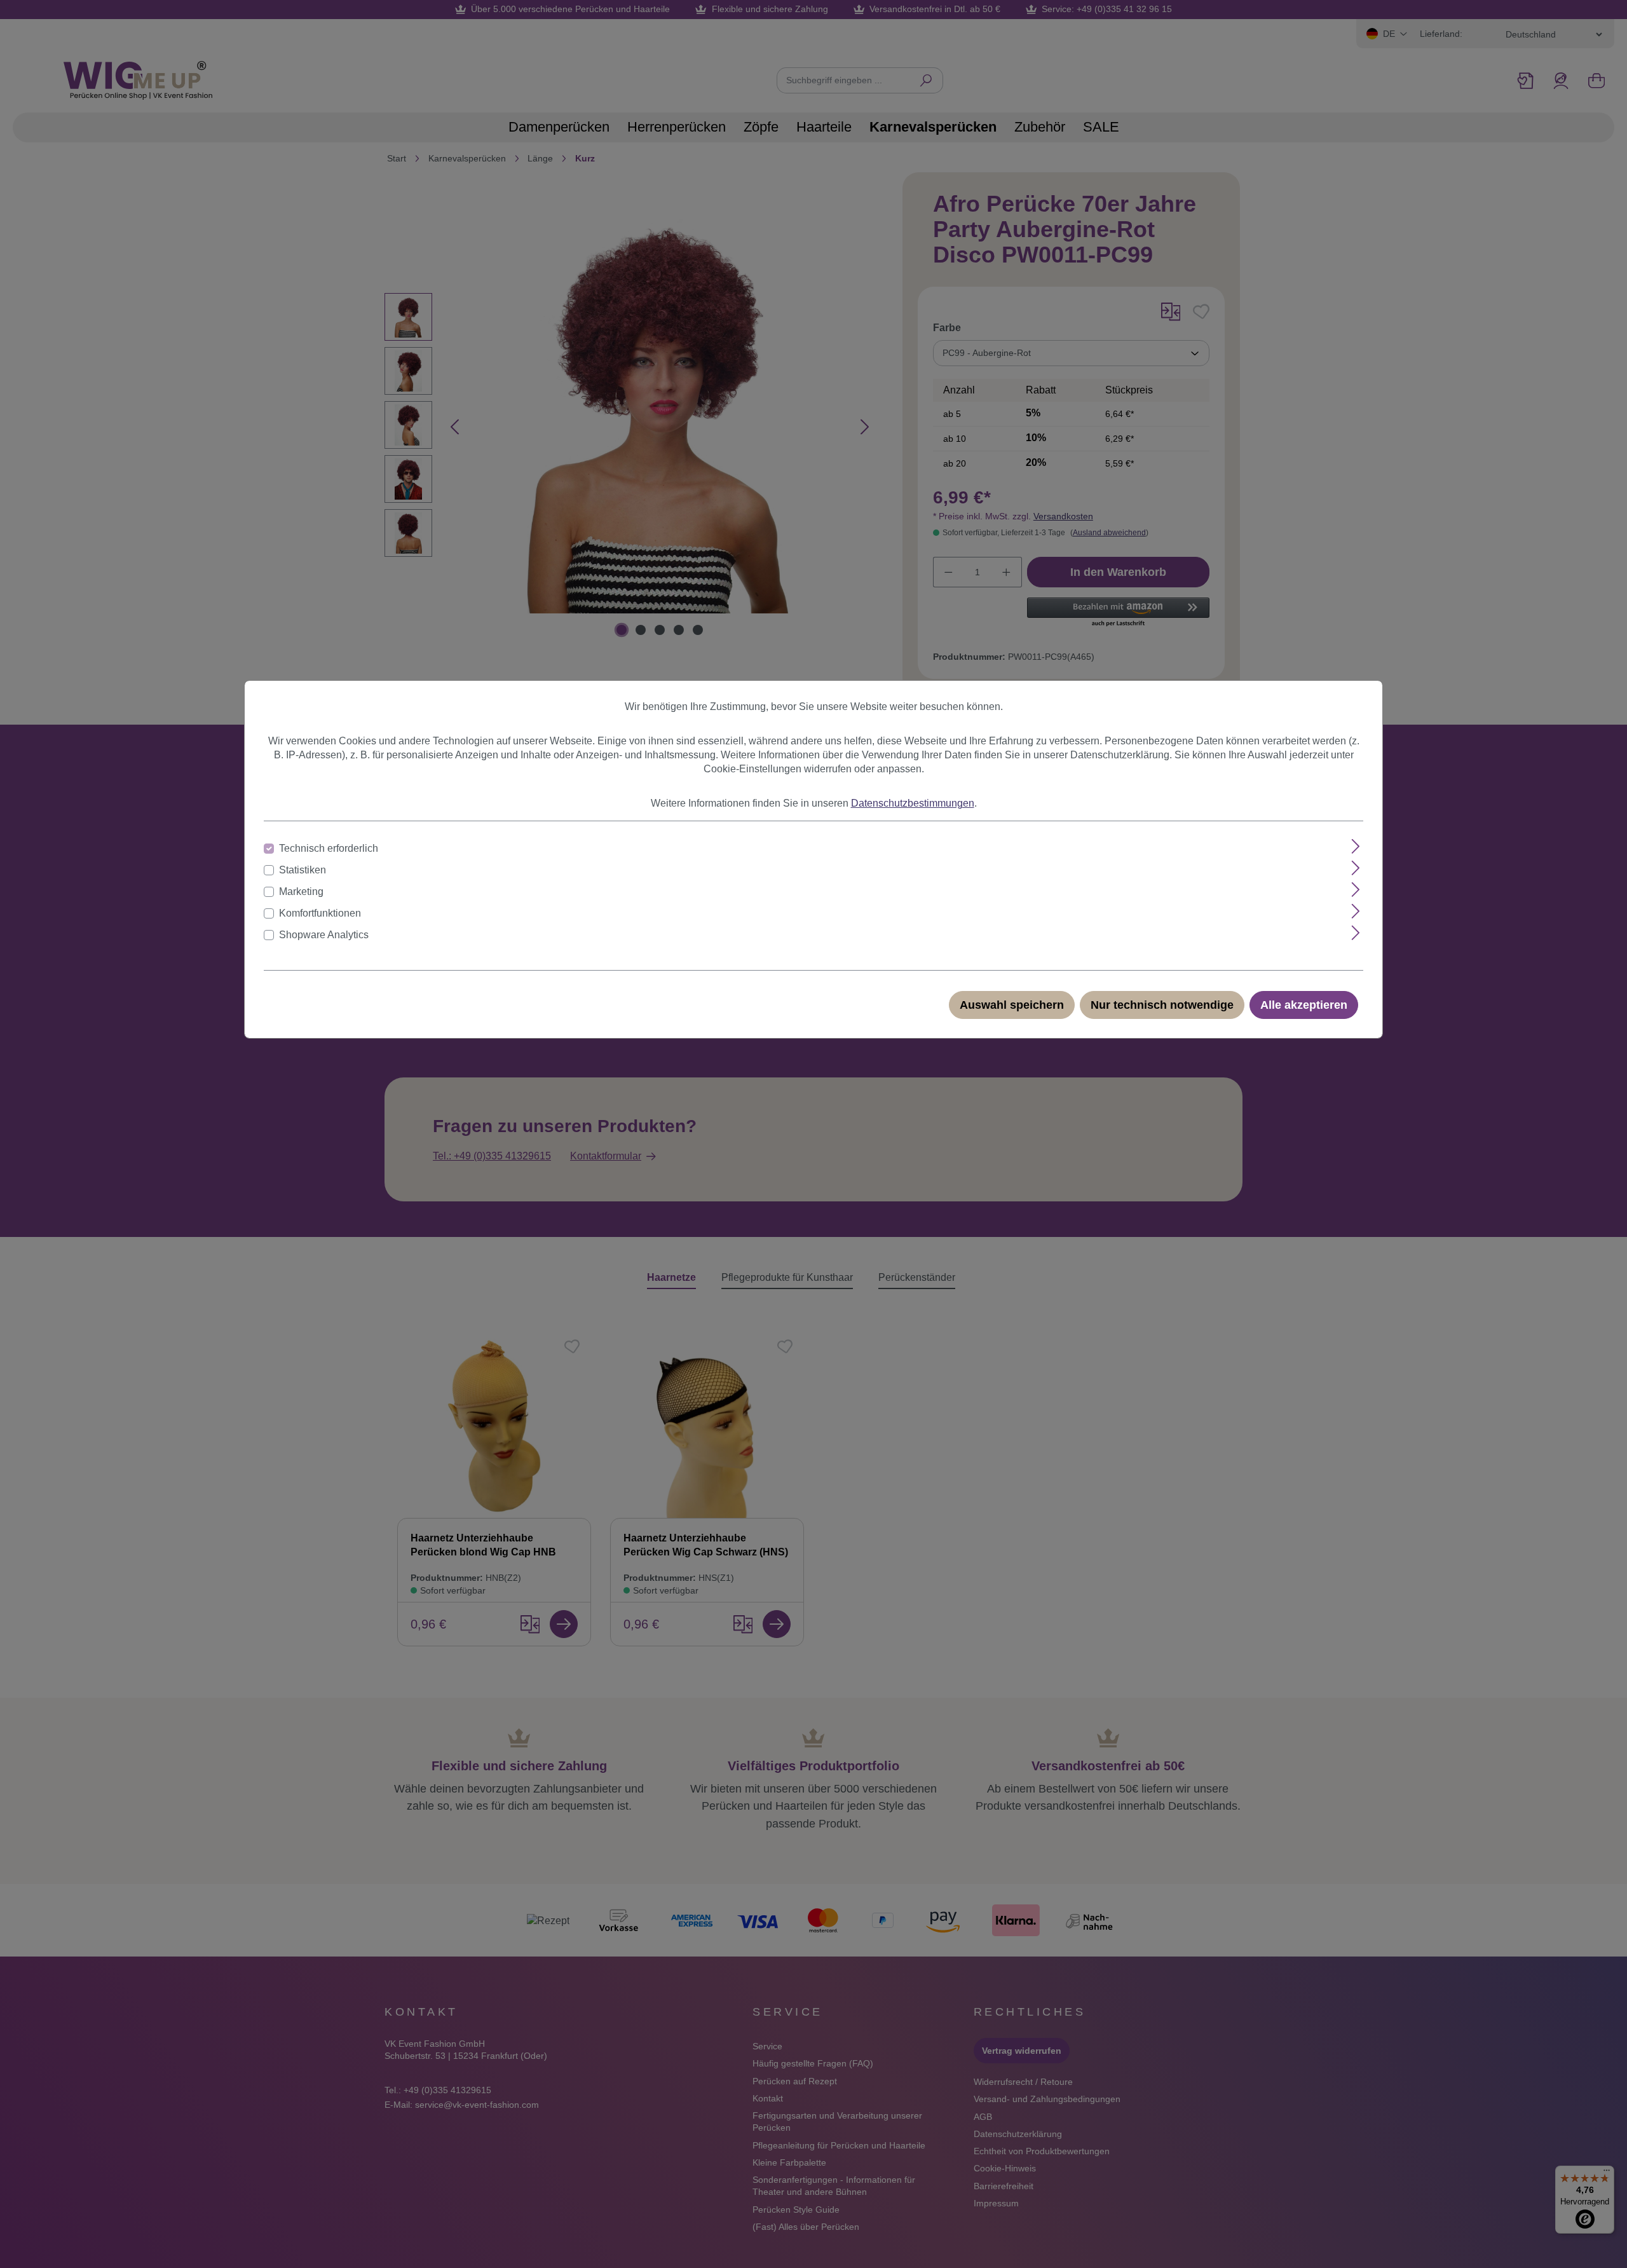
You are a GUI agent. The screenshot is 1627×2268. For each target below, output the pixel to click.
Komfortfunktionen (320, 913)
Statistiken (303, 870)
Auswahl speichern (1012, 1005)
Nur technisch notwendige (1162, 1005)
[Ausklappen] (1356, 846)
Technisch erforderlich (329, 848)
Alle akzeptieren (1304, 1005)
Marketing (301, 891)
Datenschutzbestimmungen (913, 803)
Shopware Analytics (324, 935)
